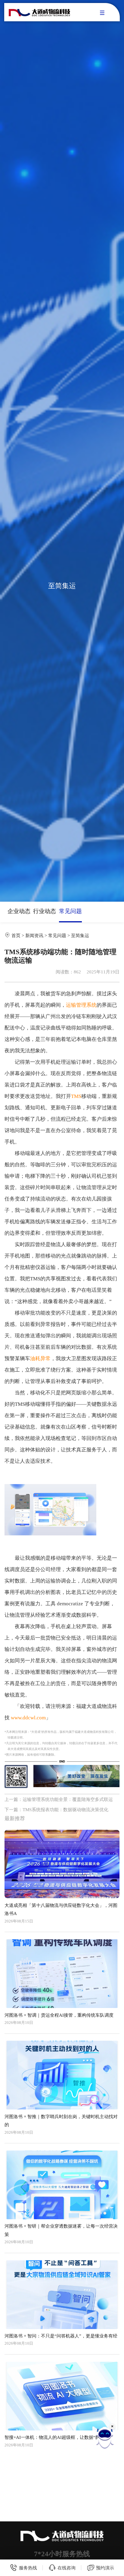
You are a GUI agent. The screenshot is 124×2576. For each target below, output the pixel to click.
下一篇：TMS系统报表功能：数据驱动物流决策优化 (56, 1810)
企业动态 (19, 911)
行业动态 (45, 911)
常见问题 (70, 911)
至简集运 (80, 935)
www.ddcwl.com (28, 1718)
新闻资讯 (34, 935)
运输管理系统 (81, 1005)
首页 (16, 935)
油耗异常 (40, 1359)
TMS (76, 1096)
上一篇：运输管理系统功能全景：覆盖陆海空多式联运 (59, 1799)
